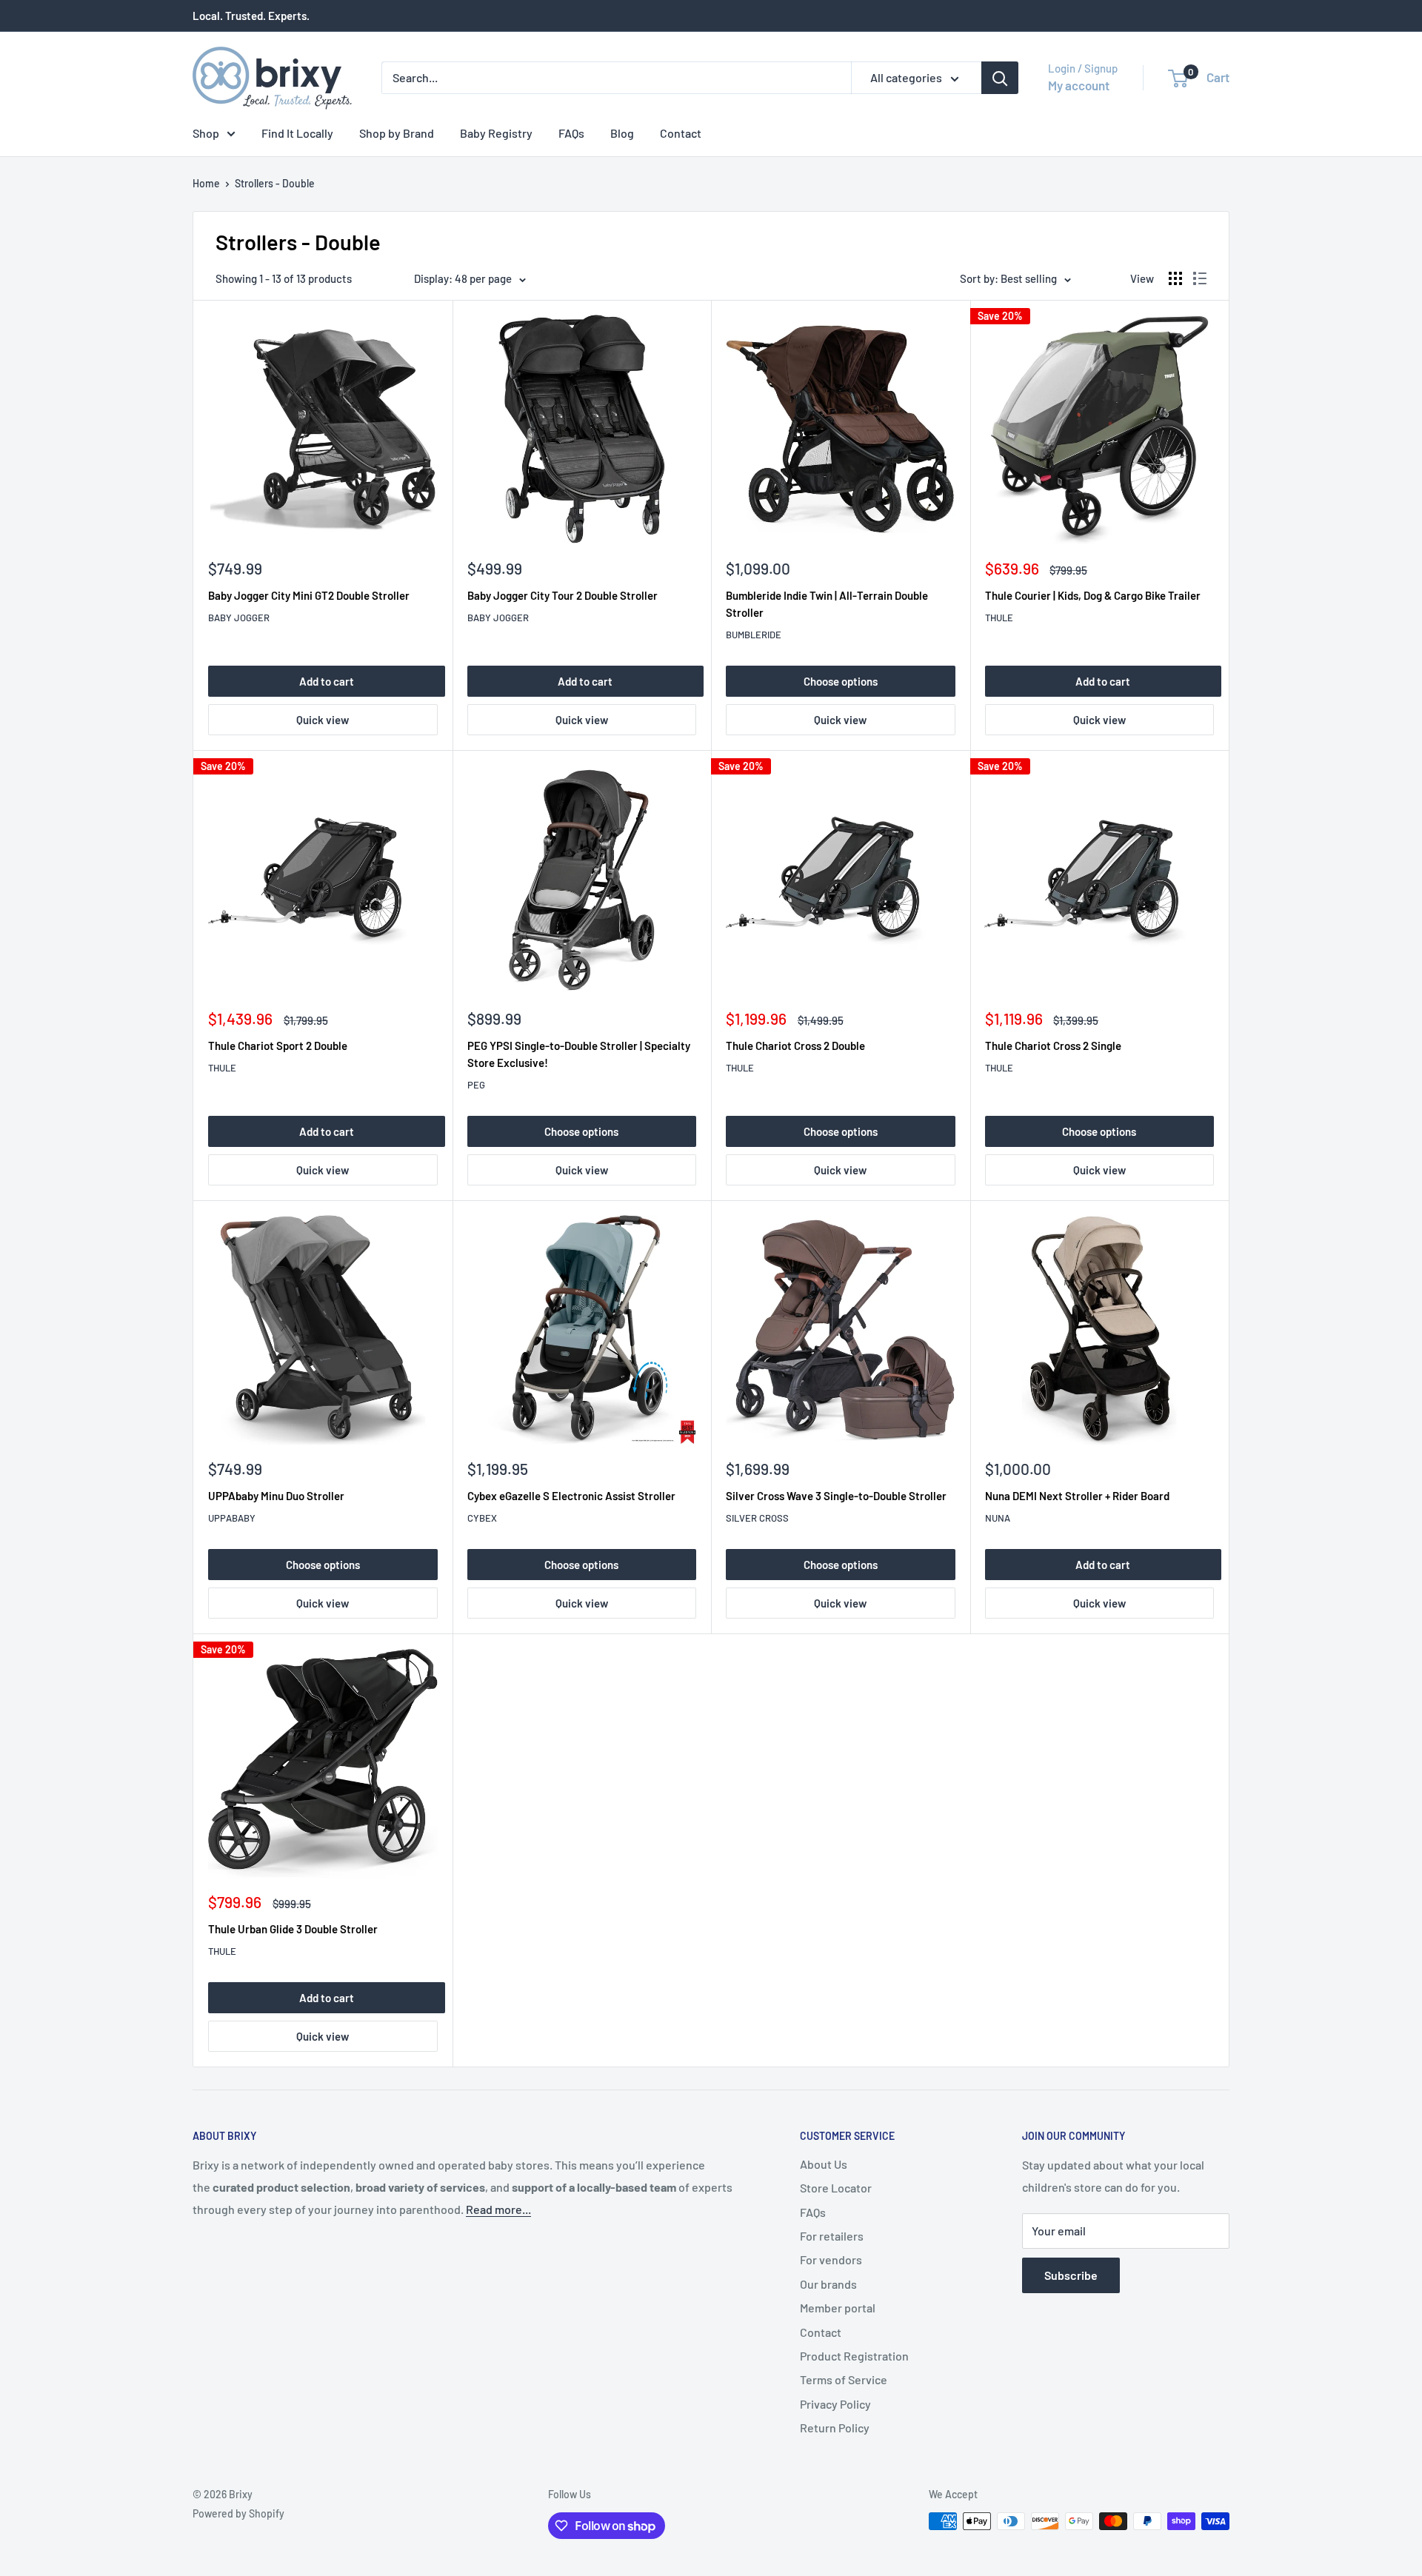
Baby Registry (496, 133)
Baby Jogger (239, 618)
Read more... (498, 2209)
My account (1079, 85)
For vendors (831, 2259)
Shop (206, 133)
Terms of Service (844, 2379)
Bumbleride (754, 635)
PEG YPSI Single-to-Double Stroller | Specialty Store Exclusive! (579, 1054)
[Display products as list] (1200, 278)
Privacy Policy (835, 2404)
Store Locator (836, 2188)
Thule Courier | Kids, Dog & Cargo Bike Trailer (1093, 595)
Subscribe (1071, 2275)
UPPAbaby (232, 1518)
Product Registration (854, 2356)
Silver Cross (757, 1518)
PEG (476, 1085)
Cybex (482, 1518)
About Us (824, 2164)
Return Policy (835, 2428)
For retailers (832, 2236)
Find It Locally (297, 133)
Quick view (323, 720)
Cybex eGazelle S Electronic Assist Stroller (571, 1496)
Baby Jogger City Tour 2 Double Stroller (563, 595)
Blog (622, 133)
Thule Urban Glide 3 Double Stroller (293, 1929)
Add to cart (327, 681)
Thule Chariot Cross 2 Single (1053, 1046)
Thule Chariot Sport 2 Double (278, 1046)
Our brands (828, 2284)
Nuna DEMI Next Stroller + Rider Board (1077, 1496)
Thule (999, 618)
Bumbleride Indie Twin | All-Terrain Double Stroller (827, 604)
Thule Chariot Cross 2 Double (795, 1046)
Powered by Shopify (238, 2513)
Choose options (841, 681)
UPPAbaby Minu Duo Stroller (276, 1496)
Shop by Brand (397, 133)
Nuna (998, 1518)
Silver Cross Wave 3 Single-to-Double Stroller (836, 1496)
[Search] (1000, 78)
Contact (681, 133)
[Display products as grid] (1175, 278)
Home (206, 183)
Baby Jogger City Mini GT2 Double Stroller (309, 595)
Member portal (838, 2308)
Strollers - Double (275, 183)
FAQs (571, 133)
